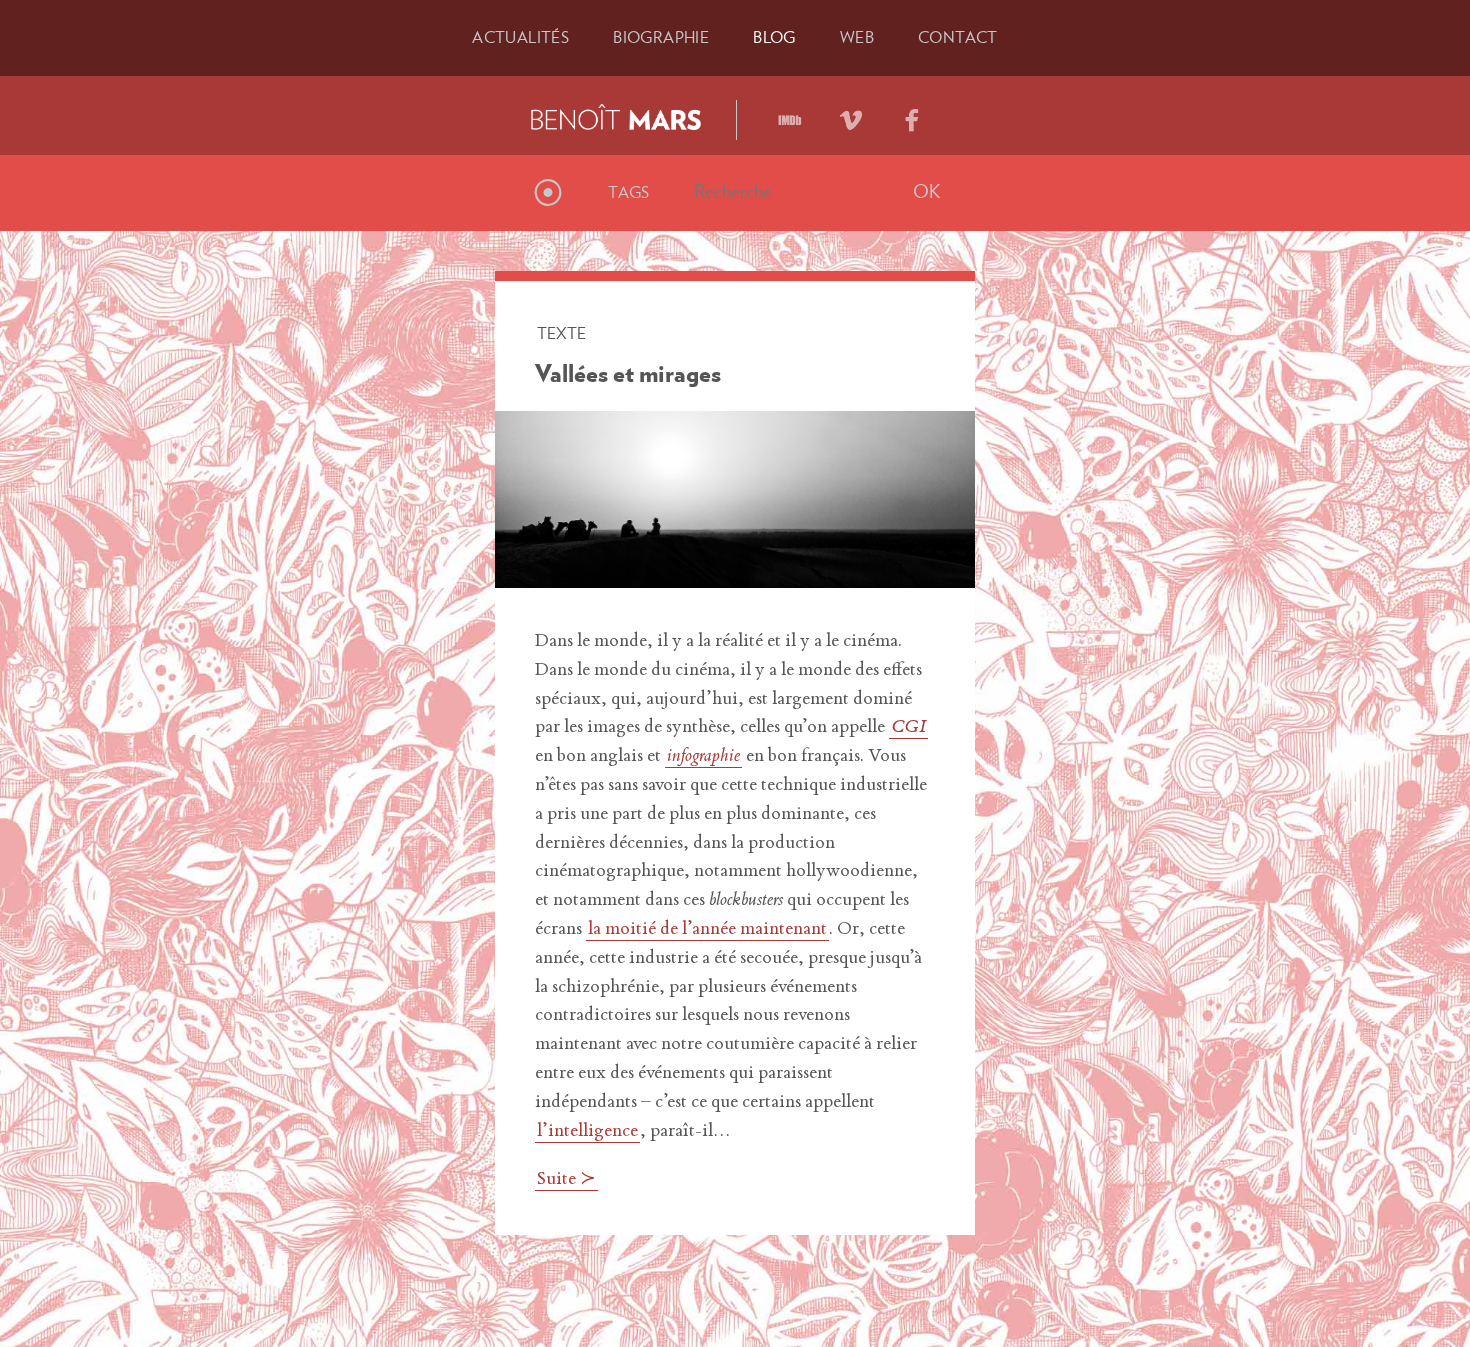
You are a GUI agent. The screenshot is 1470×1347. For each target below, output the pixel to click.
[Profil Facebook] (912, 113)
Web (857, 37)
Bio (661, 37)
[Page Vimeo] (851, 113)
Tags (629, 192)
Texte (561, 333)
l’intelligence (587, 1132)
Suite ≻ (566, 1180)
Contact (958, 37)
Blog (774, 37)
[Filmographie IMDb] (790, 113)
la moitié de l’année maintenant (707, 930)
